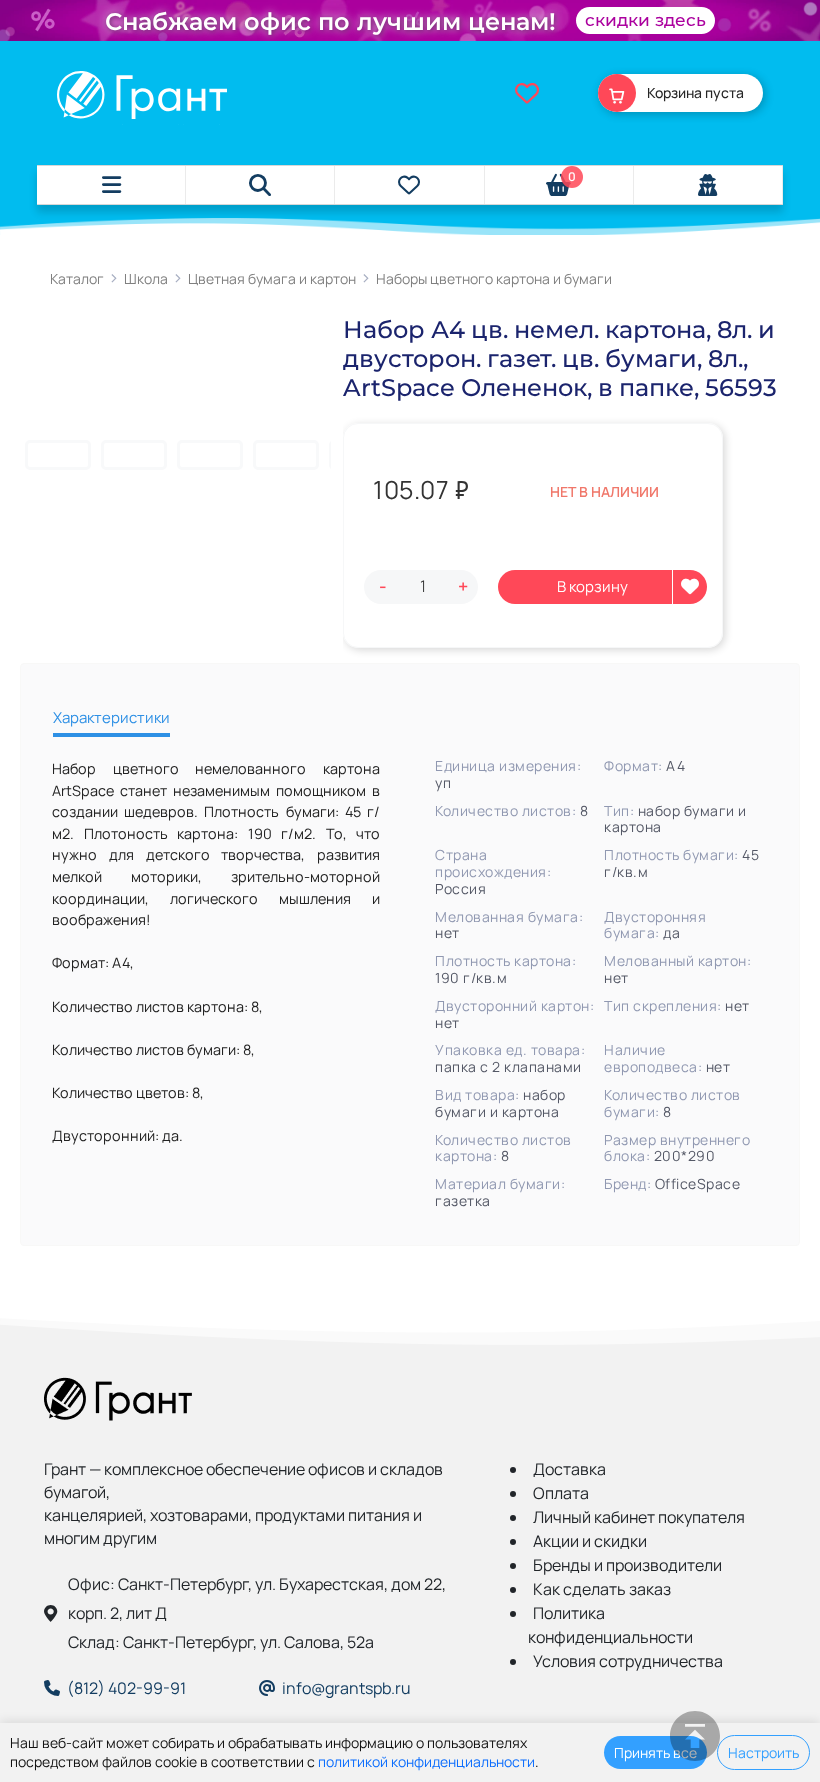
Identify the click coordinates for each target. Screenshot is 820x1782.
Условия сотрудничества (628, 1661)
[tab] (111, 720)
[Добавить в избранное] (690, 587)
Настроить (763, 1752)
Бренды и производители (627, 1565)
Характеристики (111, 717)
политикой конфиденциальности (426, 1761)
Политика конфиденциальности (610, 1625)
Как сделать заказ (602, 1589)
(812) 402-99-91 (126, 1688)
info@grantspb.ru (346, 1688)
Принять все (655, 1752)
